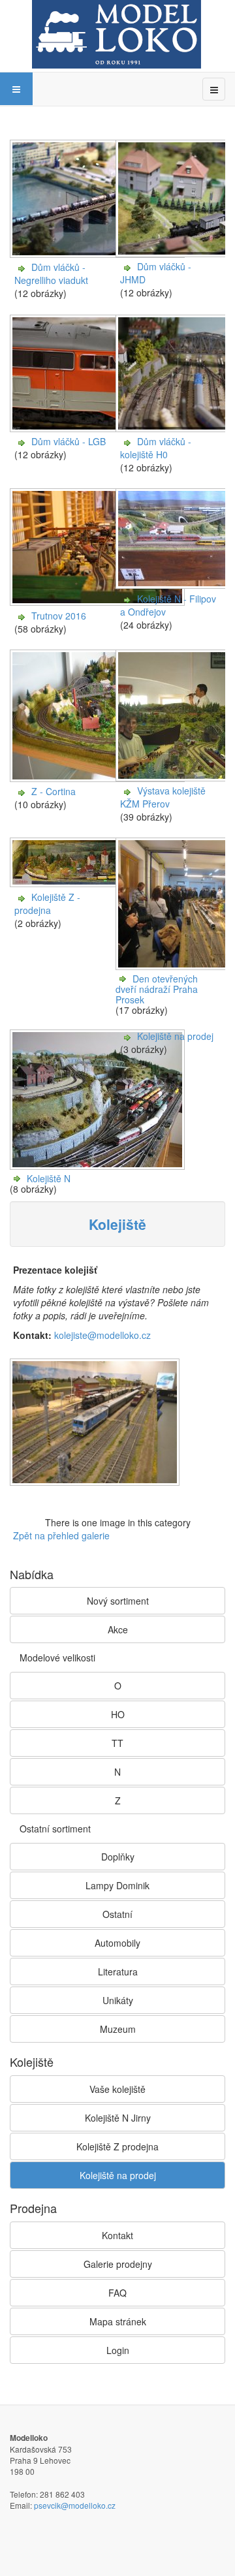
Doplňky (118, 1857)
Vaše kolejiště (117, 2089)
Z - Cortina (54, 791)
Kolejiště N (49, 1178)
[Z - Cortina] (99, 778)
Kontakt (117, 2235)
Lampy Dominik (117, 1885)
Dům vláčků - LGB (69, 441)
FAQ (117, 2293)
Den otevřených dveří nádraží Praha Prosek (157, 989)
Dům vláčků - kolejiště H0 (156, 448)
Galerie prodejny (118, 2264)
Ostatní (117, 1914)
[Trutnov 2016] (99, 603)
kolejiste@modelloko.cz (102, 1335)
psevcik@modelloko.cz (75, 2505)
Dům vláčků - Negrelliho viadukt (51, 274)
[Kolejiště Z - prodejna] (99, 884)
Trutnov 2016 (59, 616)
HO (118, 1714)
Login (118, 2350)
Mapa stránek (118, 2321)
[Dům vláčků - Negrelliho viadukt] (99, 254)
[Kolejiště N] (99, 1167)
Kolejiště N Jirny (118, 2118)
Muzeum (118, 2029)
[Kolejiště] (96, 1423)
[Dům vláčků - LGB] (99, 428)
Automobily (117, 1943)
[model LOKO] (117, 34)
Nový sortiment (118, 1601)
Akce (118, 1629)
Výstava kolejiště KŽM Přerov (163, 797)
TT (117, 1743)
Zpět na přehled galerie (61, 1535)
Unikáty (118, 2000)
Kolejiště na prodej (175, 1036)
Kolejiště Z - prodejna (47, 903)
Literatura (118, 1971)
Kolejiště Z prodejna (117, 2146)
